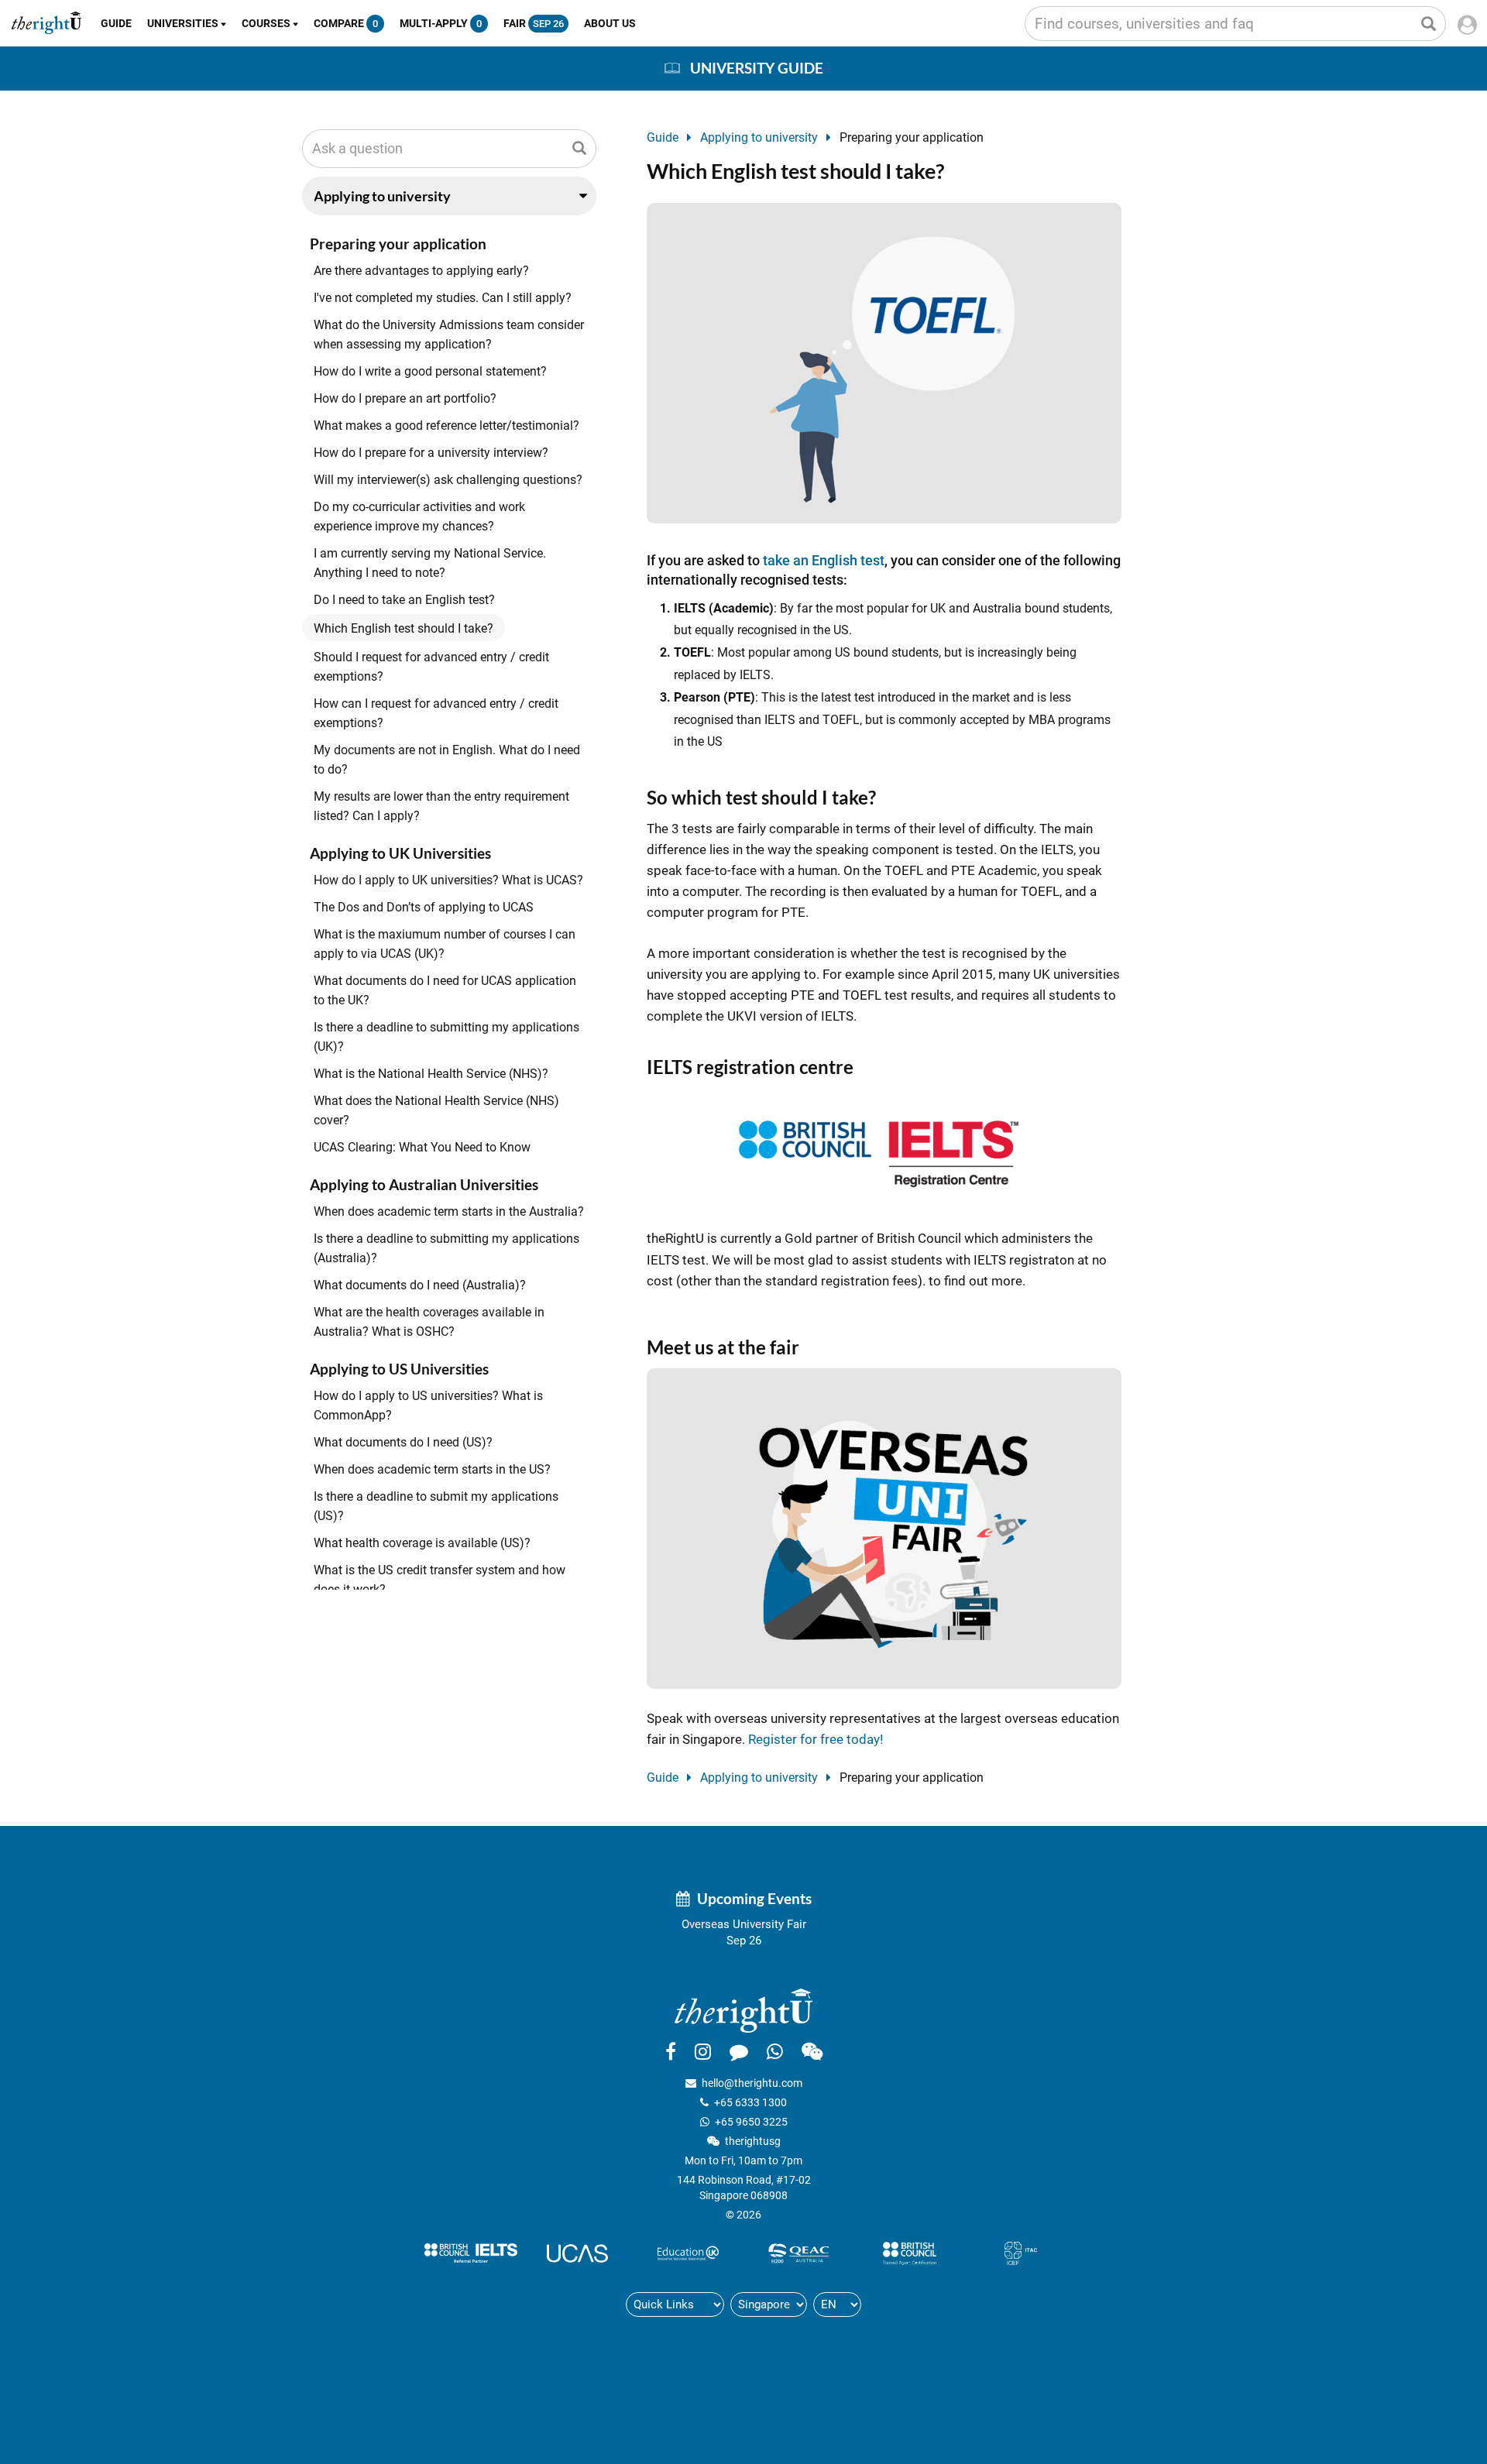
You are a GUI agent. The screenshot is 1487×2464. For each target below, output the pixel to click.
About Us (610, 23)
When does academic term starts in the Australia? (449, 1211)
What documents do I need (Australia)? (420, 1285)
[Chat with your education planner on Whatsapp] (775, 2051)
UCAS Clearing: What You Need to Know (422, 1147)
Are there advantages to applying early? (421, 271)
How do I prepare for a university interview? (431, 453)
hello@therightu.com (752, 2083)
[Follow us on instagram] (703, 2051)
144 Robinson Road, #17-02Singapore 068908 (744, 2188)
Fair (534, 23)
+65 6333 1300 (750, 2102)
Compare (346, 23)
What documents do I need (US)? (403, 1442)
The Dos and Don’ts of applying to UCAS (424, 907)
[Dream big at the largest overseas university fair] (884, 1527)
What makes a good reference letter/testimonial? (446, 426)
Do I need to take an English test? (404, 600)
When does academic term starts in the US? (432, 1469)
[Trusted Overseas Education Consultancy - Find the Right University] (743, 2009)
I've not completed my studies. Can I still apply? (443, 298)
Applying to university (759, 137)
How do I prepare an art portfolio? (405, 398)
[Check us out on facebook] (671, 2051)
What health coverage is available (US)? (422, 1543)
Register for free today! (816, 1739)
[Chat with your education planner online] (739, 2051)
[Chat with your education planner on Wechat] (812, 2051)
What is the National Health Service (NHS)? (431, 1074)
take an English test (824, 560)
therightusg (753, 2141)
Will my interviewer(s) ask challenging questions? (448, 480)
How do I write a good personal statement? (430, 371)
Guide (116, 23)
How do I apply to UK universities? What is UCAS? (448, 880)
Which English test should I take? (404, 628)
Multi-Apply (441, 23)
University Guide (757, 68)
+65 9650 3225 (751, 2122)
